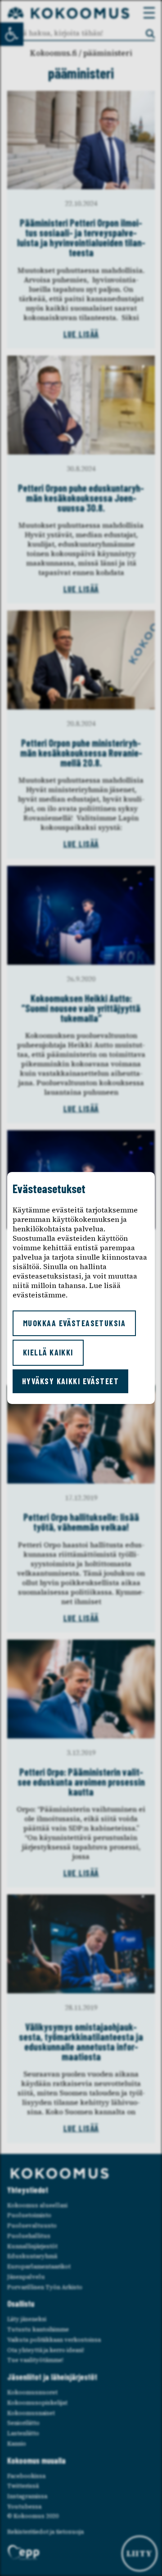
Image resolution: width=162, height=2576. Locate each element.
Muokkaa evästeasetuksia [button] (74, 1323)
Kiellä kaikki (48, 1352)
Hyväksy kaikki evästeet (70, 1381)
